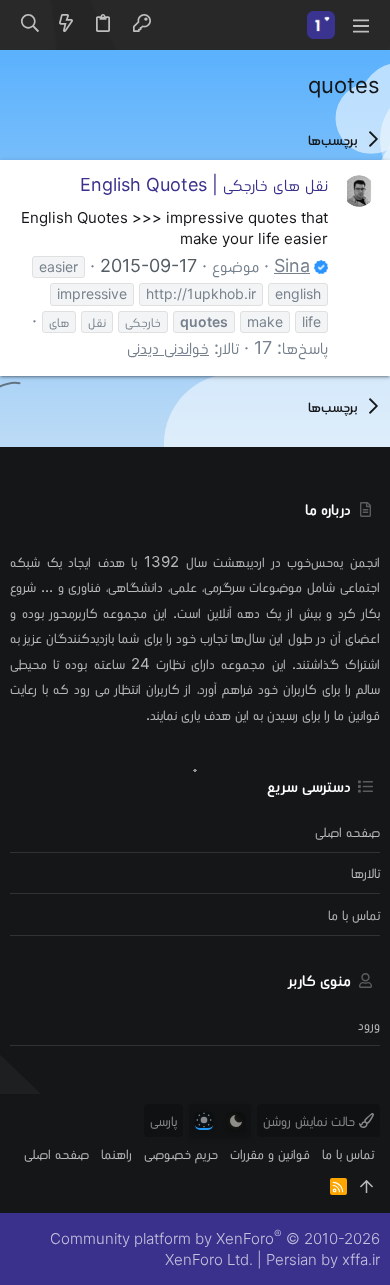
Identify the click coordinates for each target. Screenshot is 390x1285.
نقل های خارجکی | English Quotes (204, 184)
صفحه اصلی (347, 831)
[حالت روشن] (204, 1121)
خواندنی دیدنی (168, 347)
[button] (360, 25)
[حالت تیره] (236, 1121)
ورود (369, 1024)
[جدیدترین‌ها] (66, 25)
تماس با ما (354, 914)
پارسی (163, 1120)
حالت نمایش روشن (311, 1120)
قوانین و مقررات (270, 1153)
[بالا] (366, 1186)
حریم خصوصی (181, 1153)
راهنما (116, 1153)
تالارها (365, 872)
